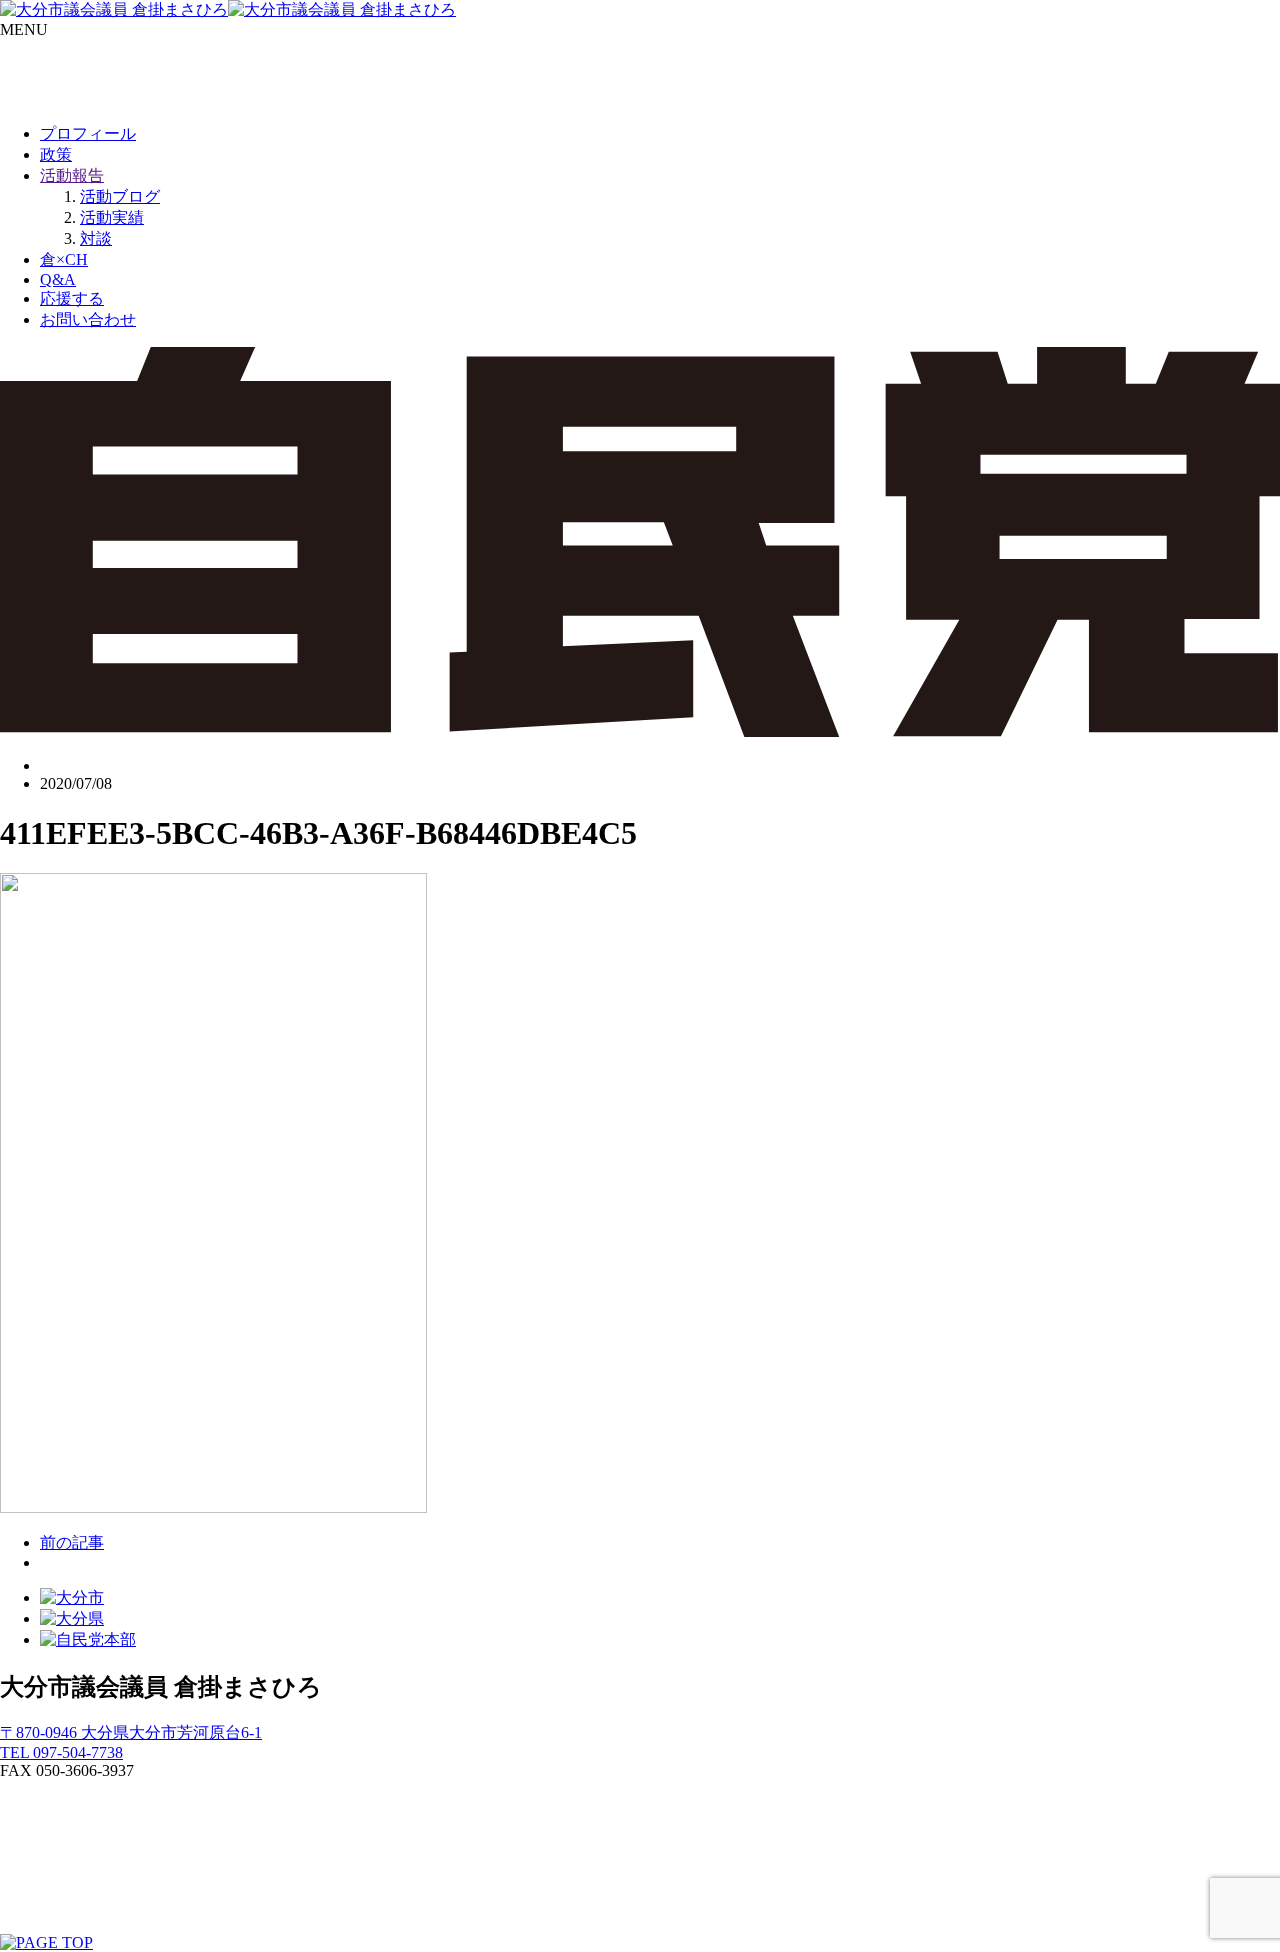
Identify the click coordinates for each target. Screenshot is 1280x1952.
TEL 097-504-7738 (61, 1752)
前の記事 (72, 1542)
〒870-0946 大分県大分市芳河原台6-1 (131, 1732)
